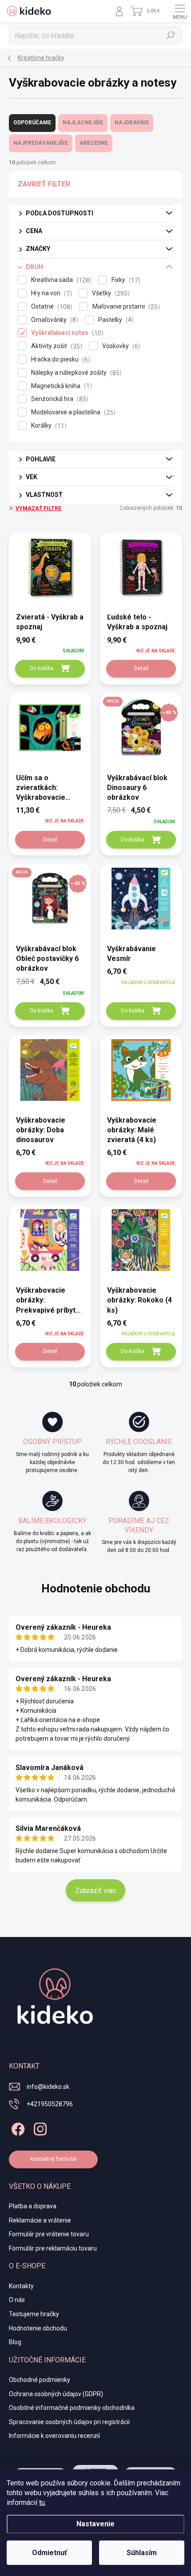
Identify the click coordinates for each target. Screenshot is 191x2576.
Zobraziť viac (95, 1891)
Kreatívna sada (60, 280)
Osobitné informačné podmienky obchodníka (72, 2408)
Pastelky (115, 320)
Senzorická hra (59, 399)
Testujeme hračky (34, 2314)
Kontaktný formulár (54, 2159)
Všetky (110, 293)
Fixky (125, 280)
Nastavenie (95, 2524)
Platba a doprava (33, 2206)
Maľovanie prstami (125, 307)
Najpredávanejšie (41, 143)
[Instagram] (39, 2128)
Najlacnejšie (83, 123)
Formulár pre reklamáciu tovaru (53, 2248)
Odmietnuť (50, 2553)
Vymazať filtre (38, 508)
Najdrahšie (132, 123)
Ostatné (51, 307)
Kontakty (21, 2286)
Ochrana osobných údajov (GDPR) (56, 2394)
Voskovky (120, 346)
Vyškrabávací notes (66, 333)
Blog (15, 2342)
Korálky (48, 426)
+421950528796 (50, 2104)
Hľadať (171, 36)
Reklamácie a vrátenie (40, 2220)
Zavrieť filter (44, 184)
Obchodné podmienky (40, 2380)
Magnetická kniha (60, 386)
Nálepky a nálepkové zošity (75, 373)
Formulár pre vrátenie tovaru (49, 2234)
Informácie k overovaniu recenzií (54, 2436)
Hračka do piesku (60, 359)
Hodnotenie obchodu (96, 1588)
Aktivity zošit (56, 346)
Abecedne (94, 143)
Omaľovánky (54, 320)
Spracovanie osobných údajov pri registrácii (69, 2422)
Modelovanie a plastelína (72, 412)
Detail (141, 668)
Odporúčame (32, 123)
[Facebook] (17, 2128)
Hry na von (50, 293)
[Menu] (180, 11)
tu (42, 2503)
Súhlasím (142, 2553)
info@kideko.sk (48, 2087)
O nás (17, 2300)
